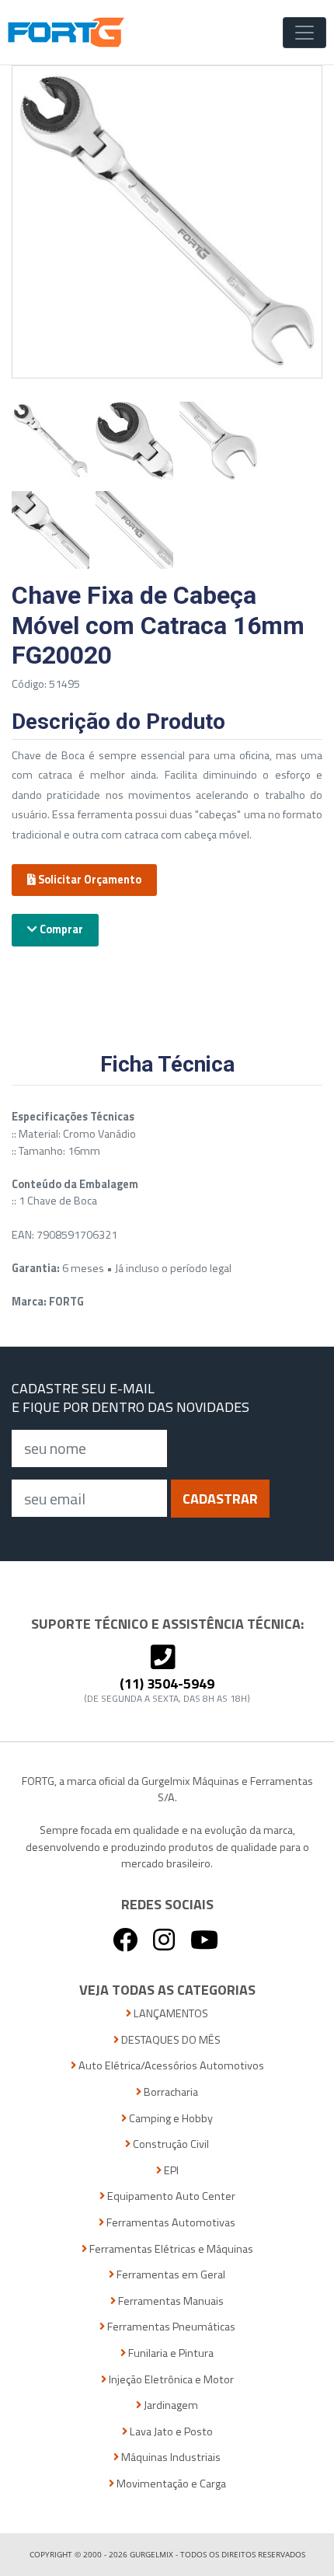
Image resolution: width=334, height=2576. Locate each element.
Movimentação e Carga (170, 2484)
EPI (170, 2171)
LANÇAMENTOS (170, 2014)
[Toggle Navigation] (304, 33)
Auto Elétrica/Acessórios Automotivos (170, 2066)
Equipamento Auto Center (170, 2196)
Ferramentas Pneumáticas (170, 2327)
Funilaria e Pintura (170, 2353)
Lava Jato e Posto (170, 2432)
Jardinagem (170, 2405)
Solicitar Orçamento (89, 880)
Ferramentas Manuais (170, 2301)
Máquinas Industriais (170, 2457)
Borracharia (170, 2092)
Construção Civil (170, 2144)
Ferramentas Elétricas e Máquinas (170, 2249)
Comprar (60, 929)
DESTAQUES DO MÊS (170, 2040)
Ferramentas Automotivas (170, 2223)
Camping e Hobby (170, 2119)
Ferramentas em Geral (170, 2275)
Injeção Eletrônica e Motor (170, 2380)
